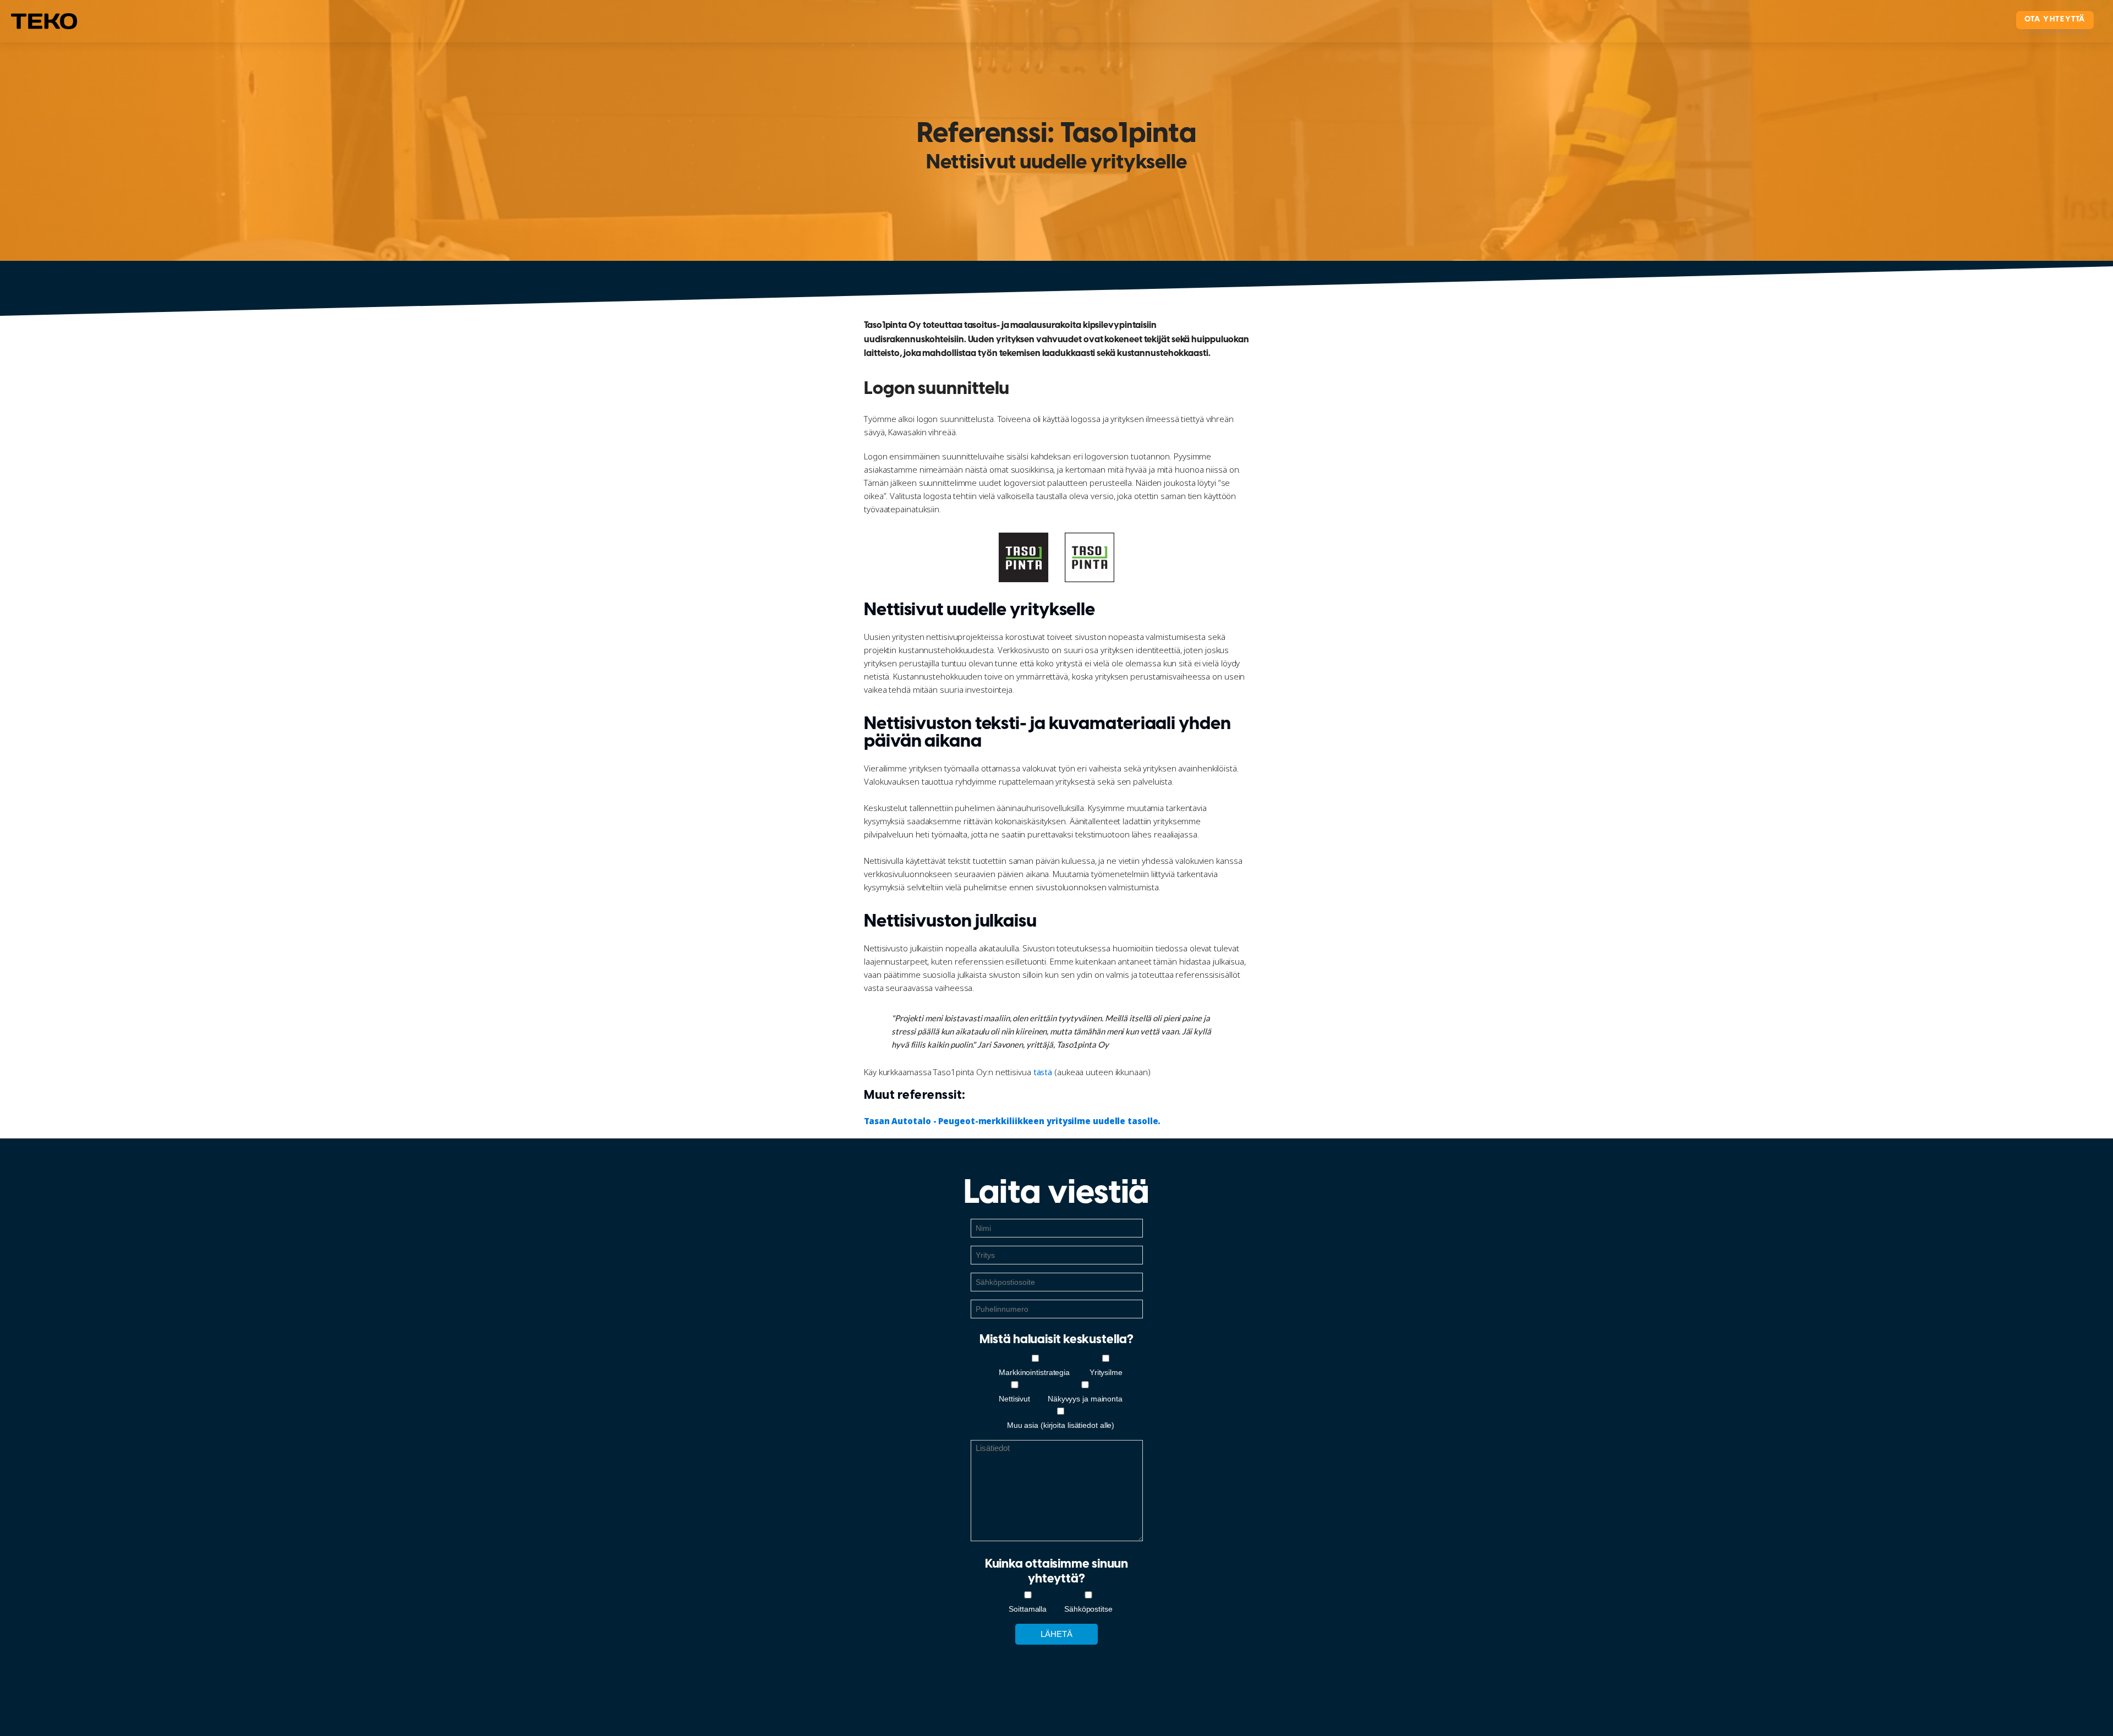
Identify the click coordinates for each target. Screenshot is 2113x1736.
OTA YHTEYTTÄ (2055, 20)
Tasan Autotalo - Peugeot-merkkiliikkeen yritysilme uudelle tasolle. (1012, 1121)
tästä (1043, 1072)
